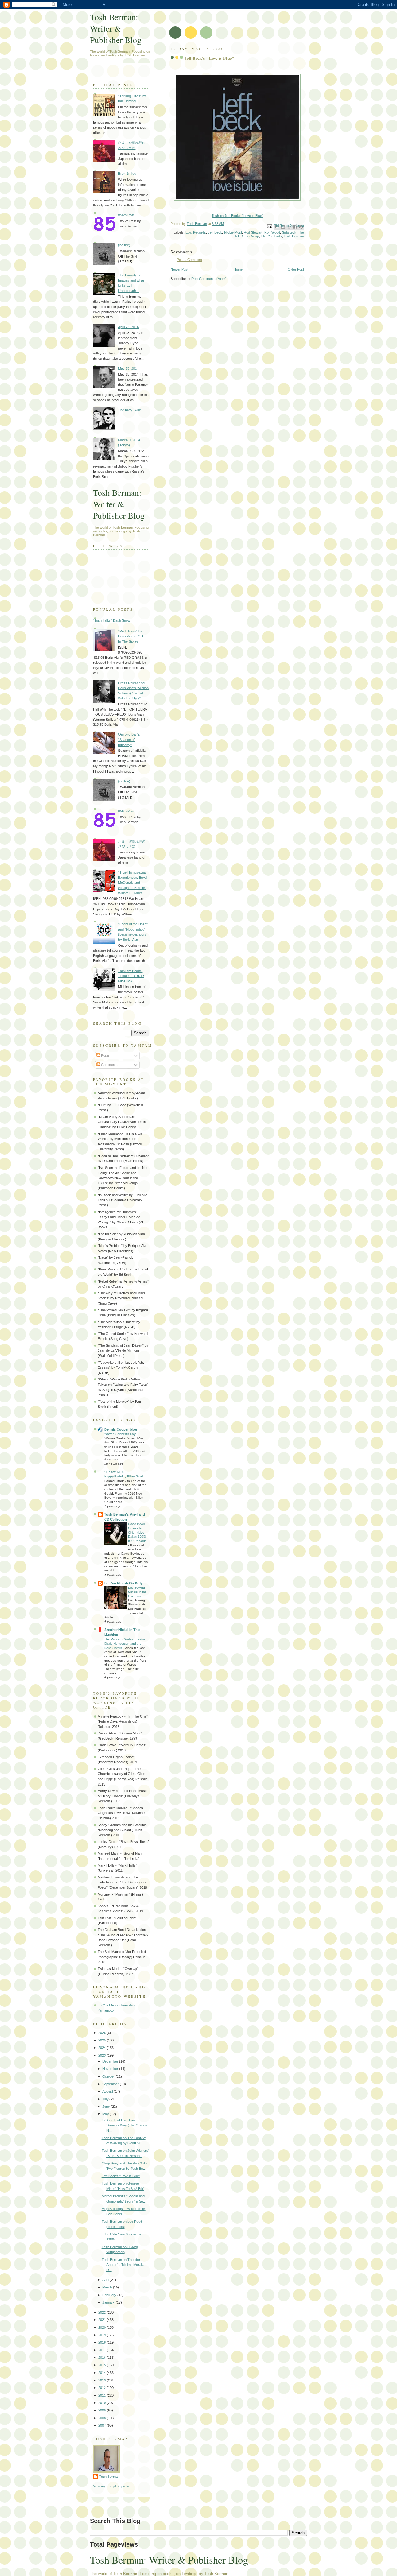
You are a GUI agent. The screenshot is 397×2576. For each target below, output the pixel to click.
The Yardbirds (271, 236)
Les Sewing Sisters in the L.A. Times (137, 1592)
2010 (103, 2403)
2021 (103, 2320)
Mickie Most (233, 232)
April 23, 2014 (128, 327)
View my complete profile (112, 2486)
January (109, 2302)
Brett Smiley (127, 174)
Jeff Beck (215, 232)
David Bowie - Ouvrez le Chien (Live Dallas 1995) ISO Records (138, 1532)
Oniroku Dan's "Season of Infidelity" (129, 740)
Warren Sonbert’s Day (120, 1434)
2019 (103, 2335)
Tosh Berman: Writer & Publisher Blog (116, 28)
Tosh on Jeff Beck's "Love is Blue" (237, 216)
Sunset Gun (114, 1472)
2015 (103, 2365)
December (111, 2061)
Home (238, 269)
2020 (103, 2327)
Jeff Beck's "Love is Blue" (121, 2176)
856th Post (126, 215)
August (108, 2091)
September (111, 2084)
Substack (289, 232)
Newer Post (179, 269)
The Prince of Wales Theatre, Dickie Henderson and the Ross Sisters (125, 1643)
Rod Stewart (253, 232)
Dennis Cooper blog (121, 1429)
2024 (103, 2048)
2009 (103, 2410)
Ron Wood (272, 232)
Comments (109, 1065)
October (109, 2076)
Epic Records (196, 232)
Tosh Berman (294, 236)
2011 (103, 2395)
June (107, 2107)
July (106, 2099)
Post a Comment (189, 260)
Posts (105, 1055)
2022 (103, 2312)
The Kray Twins (130, 410)
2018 (103, 2342)
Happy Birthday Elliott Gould (125, 1476)
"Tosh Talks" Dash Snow (112, 620)
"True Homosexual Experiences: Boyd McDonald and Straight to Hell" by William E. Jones (132, 883)
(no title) (124, 245)
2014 (103, 2373)
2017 (103, 2350)
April (106, 2280)
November (111, 2069)
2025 (103, 2040)
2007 (103, 2425)
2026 (103, 2033)
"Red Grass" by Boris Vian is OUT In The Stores (132, 636)
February (110, 2295)
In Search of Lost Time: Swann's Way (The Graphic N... (125, 2125)
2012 (103, 2388)
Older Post (296, 269)
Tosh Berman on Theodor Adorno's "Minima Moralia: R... (123, 2265)
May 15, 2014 (128, 368)
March (108, 2287)
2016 (103, 2358)
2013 (103, 2380)
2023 (103, 2055)
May (106, 2114)
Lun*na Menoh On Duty (123, 1583)
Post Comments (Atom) (209, 279)
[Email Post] (269, 226)
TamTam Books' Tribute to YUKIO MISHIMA (131, 976)
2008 (103, 2418)
